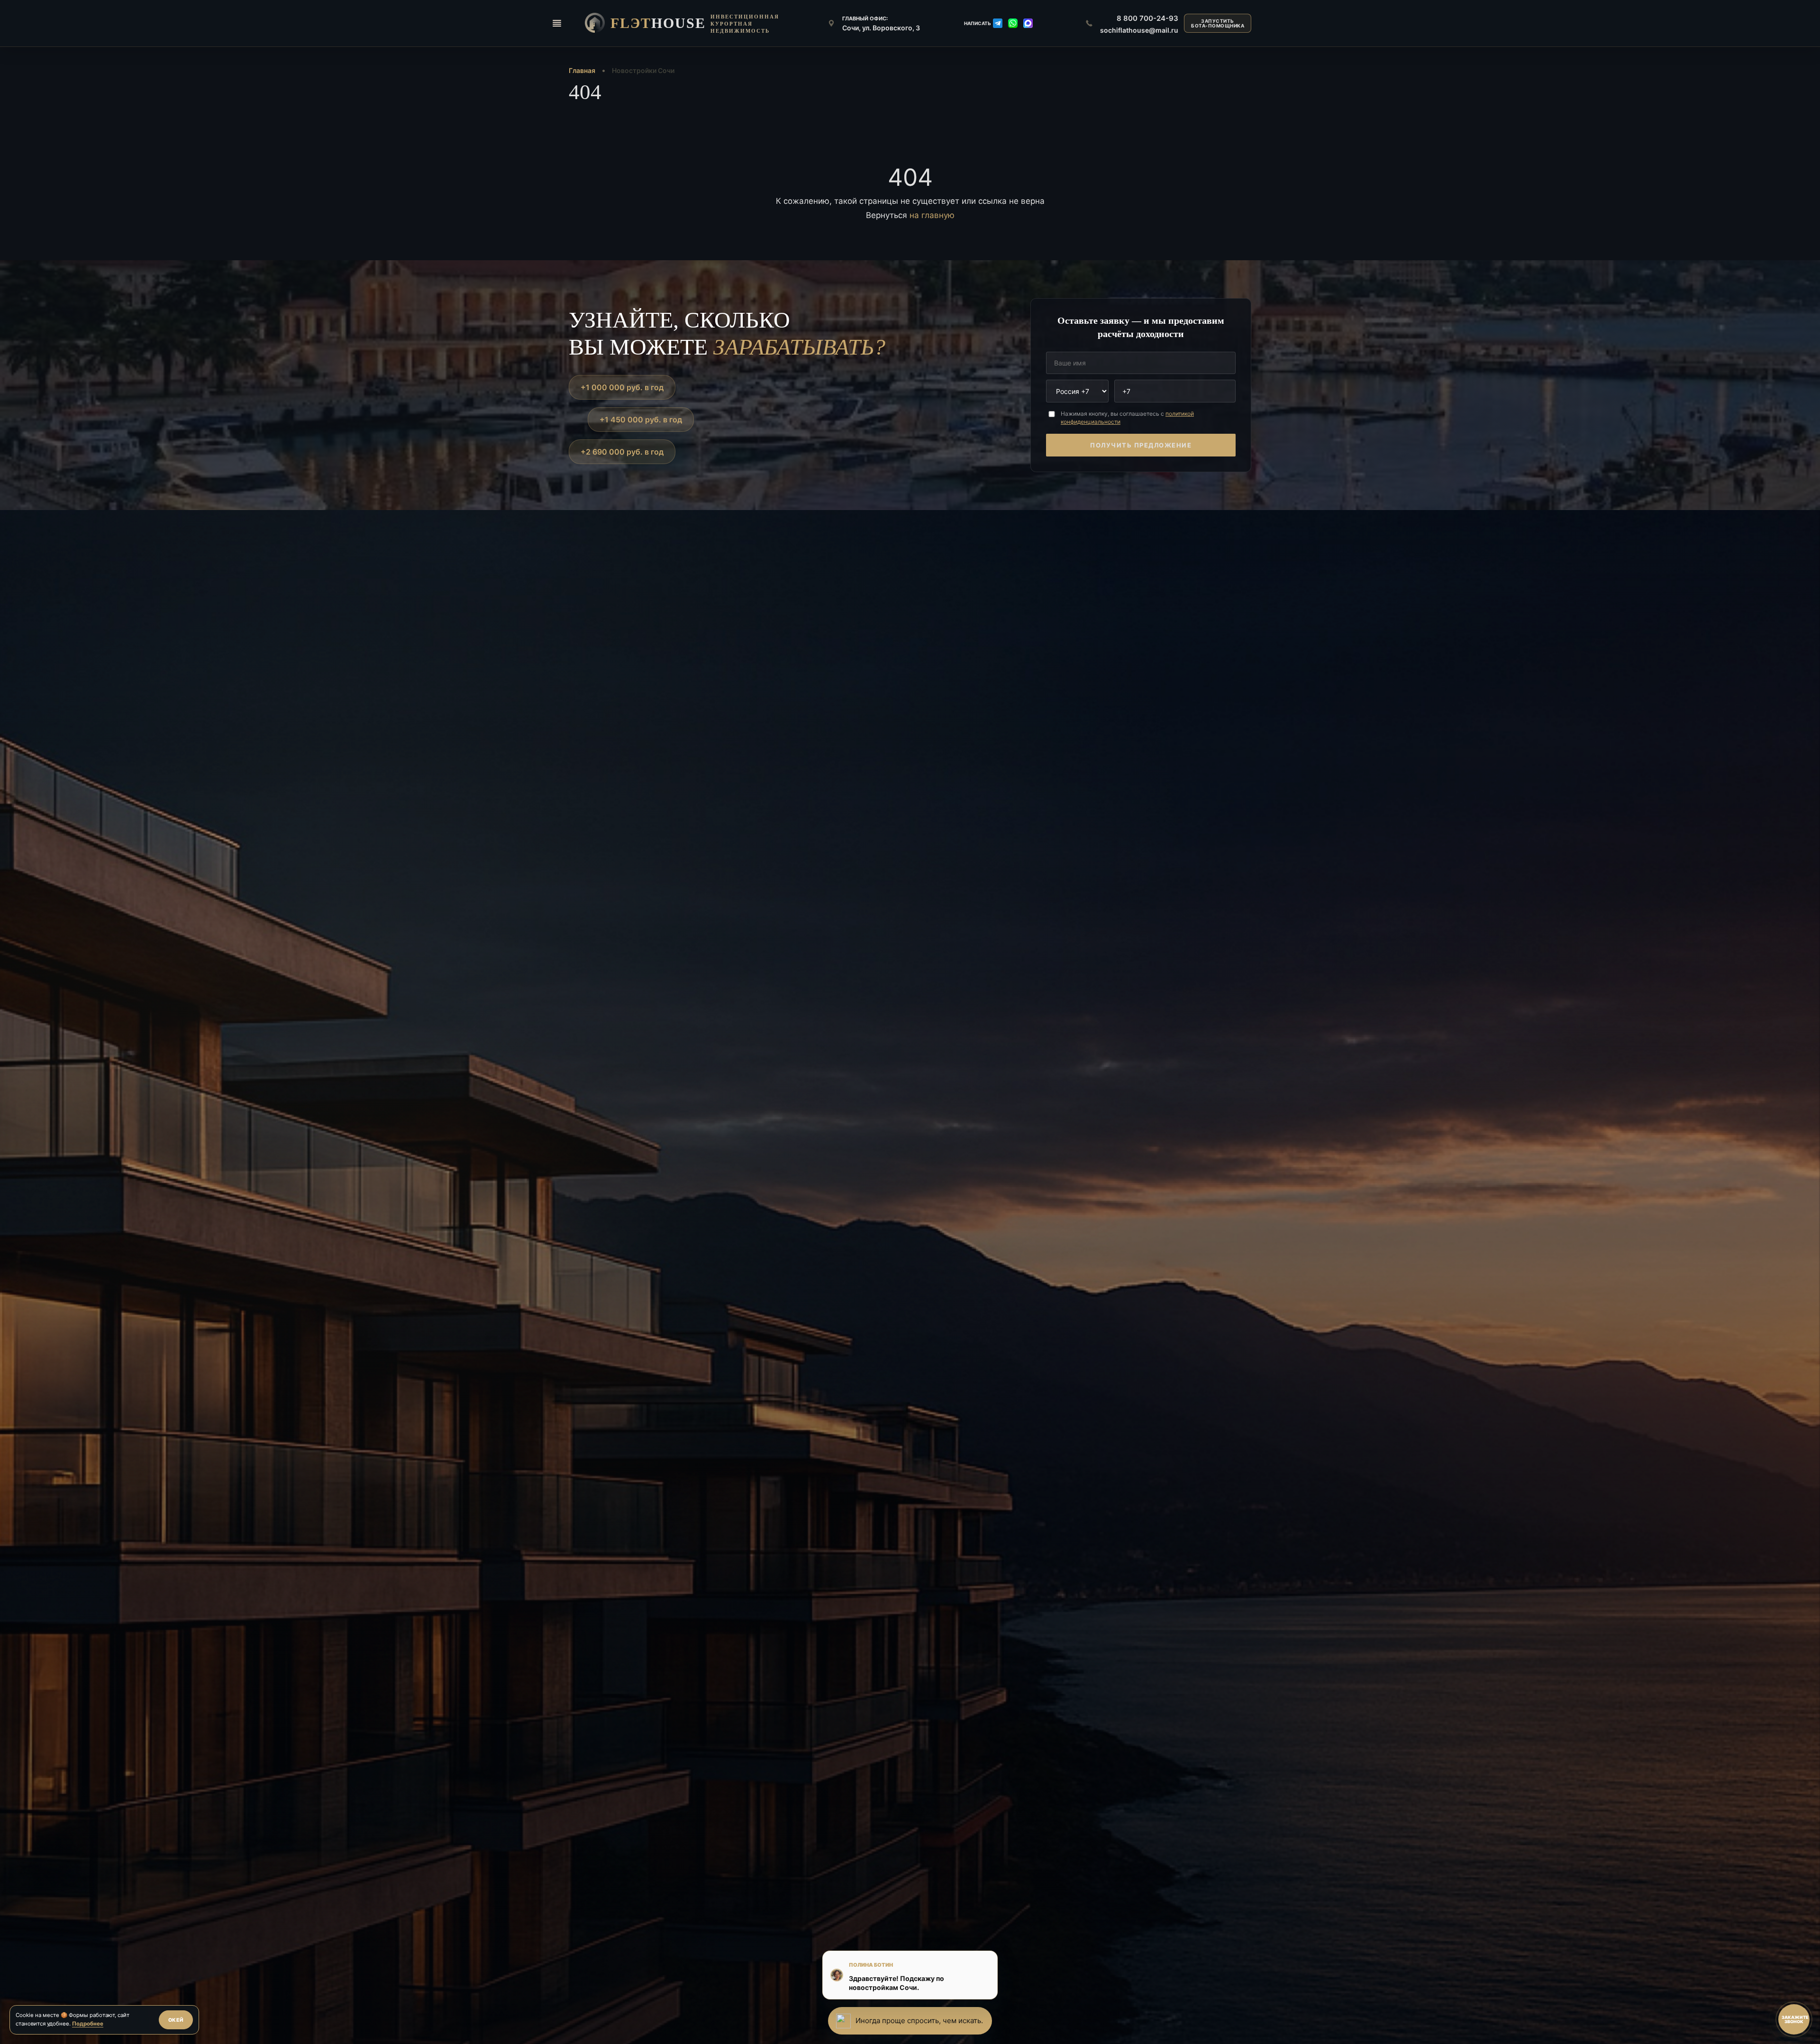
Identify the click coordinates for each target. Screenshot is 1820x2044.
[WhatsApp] (1013, 23)
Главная (582, 70)
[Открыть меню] (557, 23)
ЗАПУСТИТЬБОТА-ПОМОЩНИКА (1218, 23)
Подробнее (88, 2024)
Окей (176, 2020)
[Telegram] (998, 23)
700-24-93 (1147, 18)
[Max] (1028, 23)
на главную (932, 215)
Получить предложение (1141, 445)
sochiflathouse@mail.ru (1139, 30)
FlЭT (658, 23)
